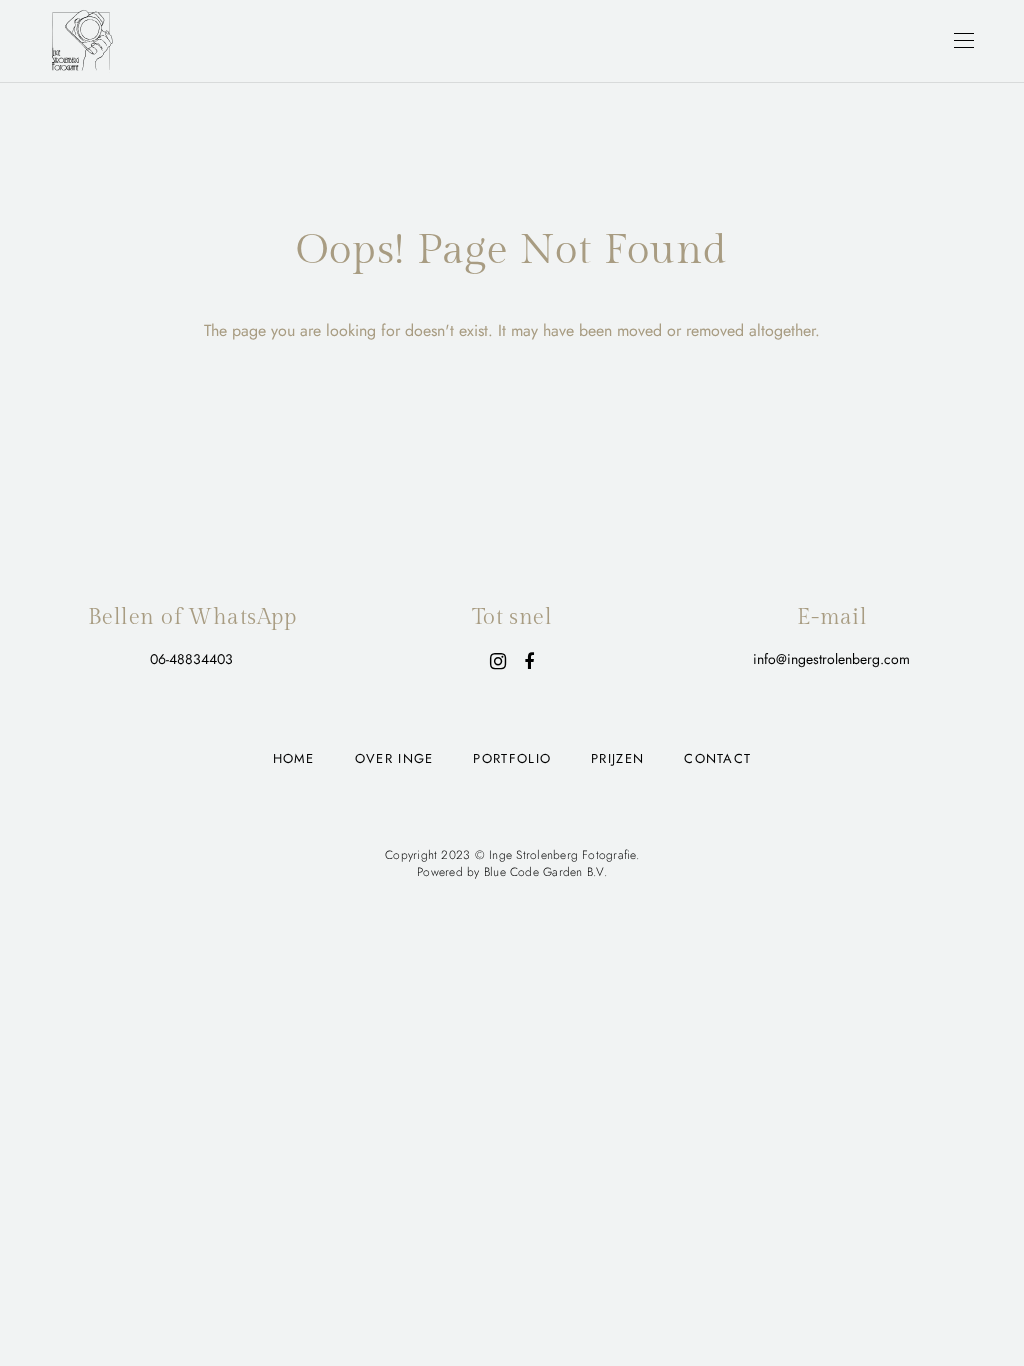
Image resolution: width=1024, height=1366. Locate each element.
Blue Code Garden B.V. (545, 872)
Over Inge (394, 758)
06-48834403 (191, 659)
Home (294, 758)
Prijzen (617, 758)
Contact (717, 758)
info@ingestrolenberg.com (831, 659)
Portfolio (512, 758)
